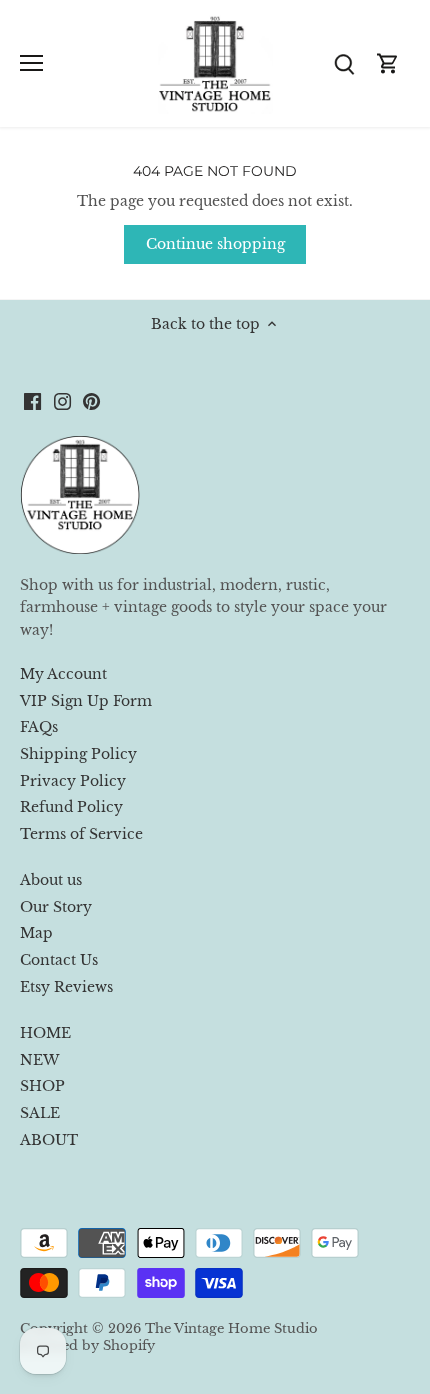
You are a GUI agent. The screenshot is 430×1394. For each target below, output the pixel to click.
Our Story (56, 907)
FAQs (39, 727)
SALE (40, 1113)
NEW (39, 1060)
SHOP (42, 1086)
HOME (45, 1033)
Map (36, 933)
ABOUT (49, 1140)
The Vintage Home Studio (231, 1328)
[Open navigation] (31, 63)
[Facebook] (32, 401)
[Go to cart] (388, 63)
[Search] (344, 63)
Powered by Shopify (87, 1345)
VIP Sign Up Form (86, 701)
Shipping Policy (78, 754)
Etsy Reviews (66, 987)
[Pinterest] (91, 401)
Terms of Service (81, 834)
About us (51, 880)
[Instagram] (62, 401)
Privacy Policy (73, 781)
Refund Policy (71, 807)
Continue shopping (215, 244)
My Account (63, 674)
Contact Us (59, 960)
